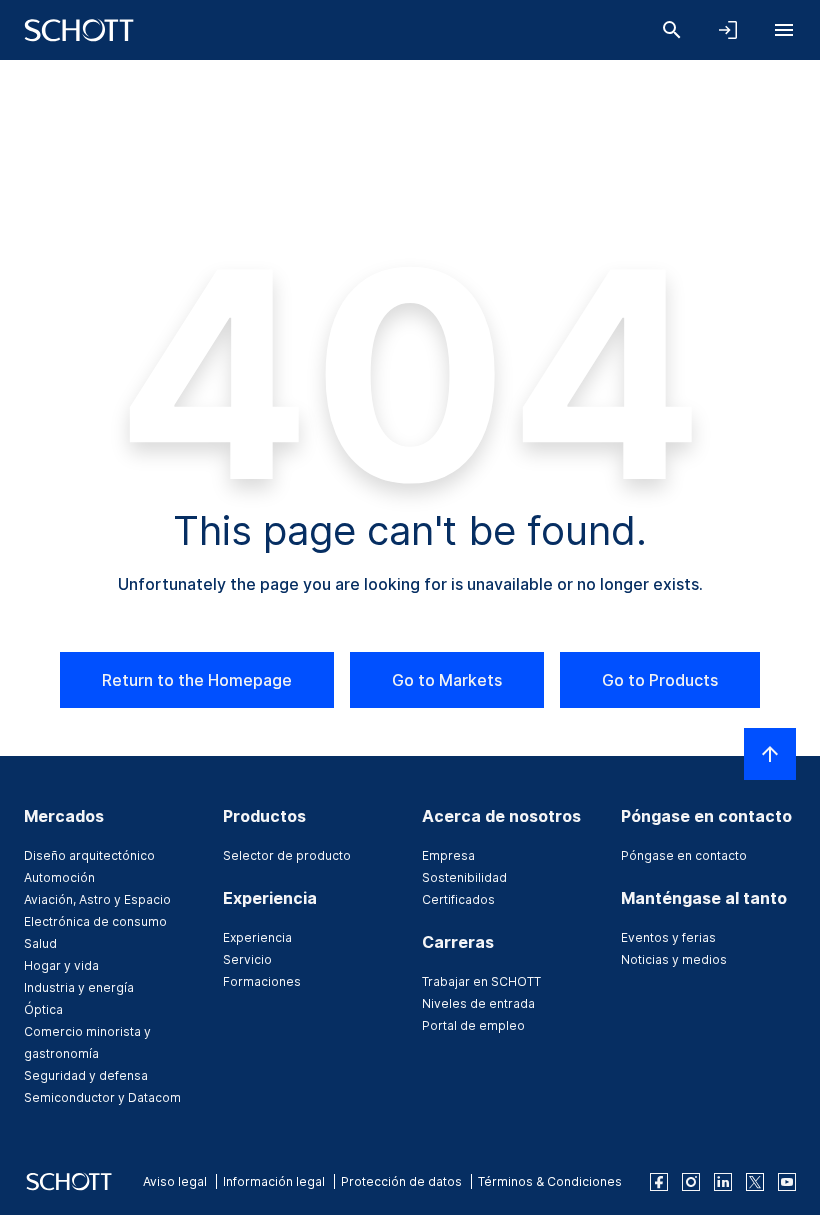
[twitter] (755, 1182)
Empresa (448, 855)
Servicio (247, 959)
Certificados (458, 899)
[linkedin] (723, 1182)
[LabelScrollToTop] (770, 754)
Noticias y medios (674, 959)
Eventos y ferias (668, 937)
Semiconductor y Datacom (102, 1097)
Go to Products (660, 680)
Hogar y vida (61, 965)
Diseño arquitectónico (89, 855)
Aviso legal (175, 1181)
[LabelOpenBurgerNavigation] (784, 30)
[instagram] (691, 1182)
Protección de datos (401, 1181)
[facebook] (659, 1182)
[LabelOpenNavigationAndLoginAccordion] (728, 30)
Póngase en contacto (684, 855)
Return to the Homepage (197, 680)
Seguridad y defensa (86, 1075)
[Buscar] (672, 30)
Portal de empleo (473, 1025)
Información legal (274, 1181)
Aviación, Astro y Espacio (97, 899)
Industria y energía (79, 987)
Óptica (43, 1009)
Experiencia (257, 937)
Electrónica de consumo (95, 921)
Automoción (59, 877)
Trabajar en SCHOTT (481, 981)
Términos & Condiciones (550, 1181)
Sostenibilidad (464, 877)
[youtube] (787, 1182)
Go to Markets (447, 680)
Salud (40, 943)
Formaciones (262, 981)
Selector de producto (287, 855)
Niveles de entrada (478, 1003)
